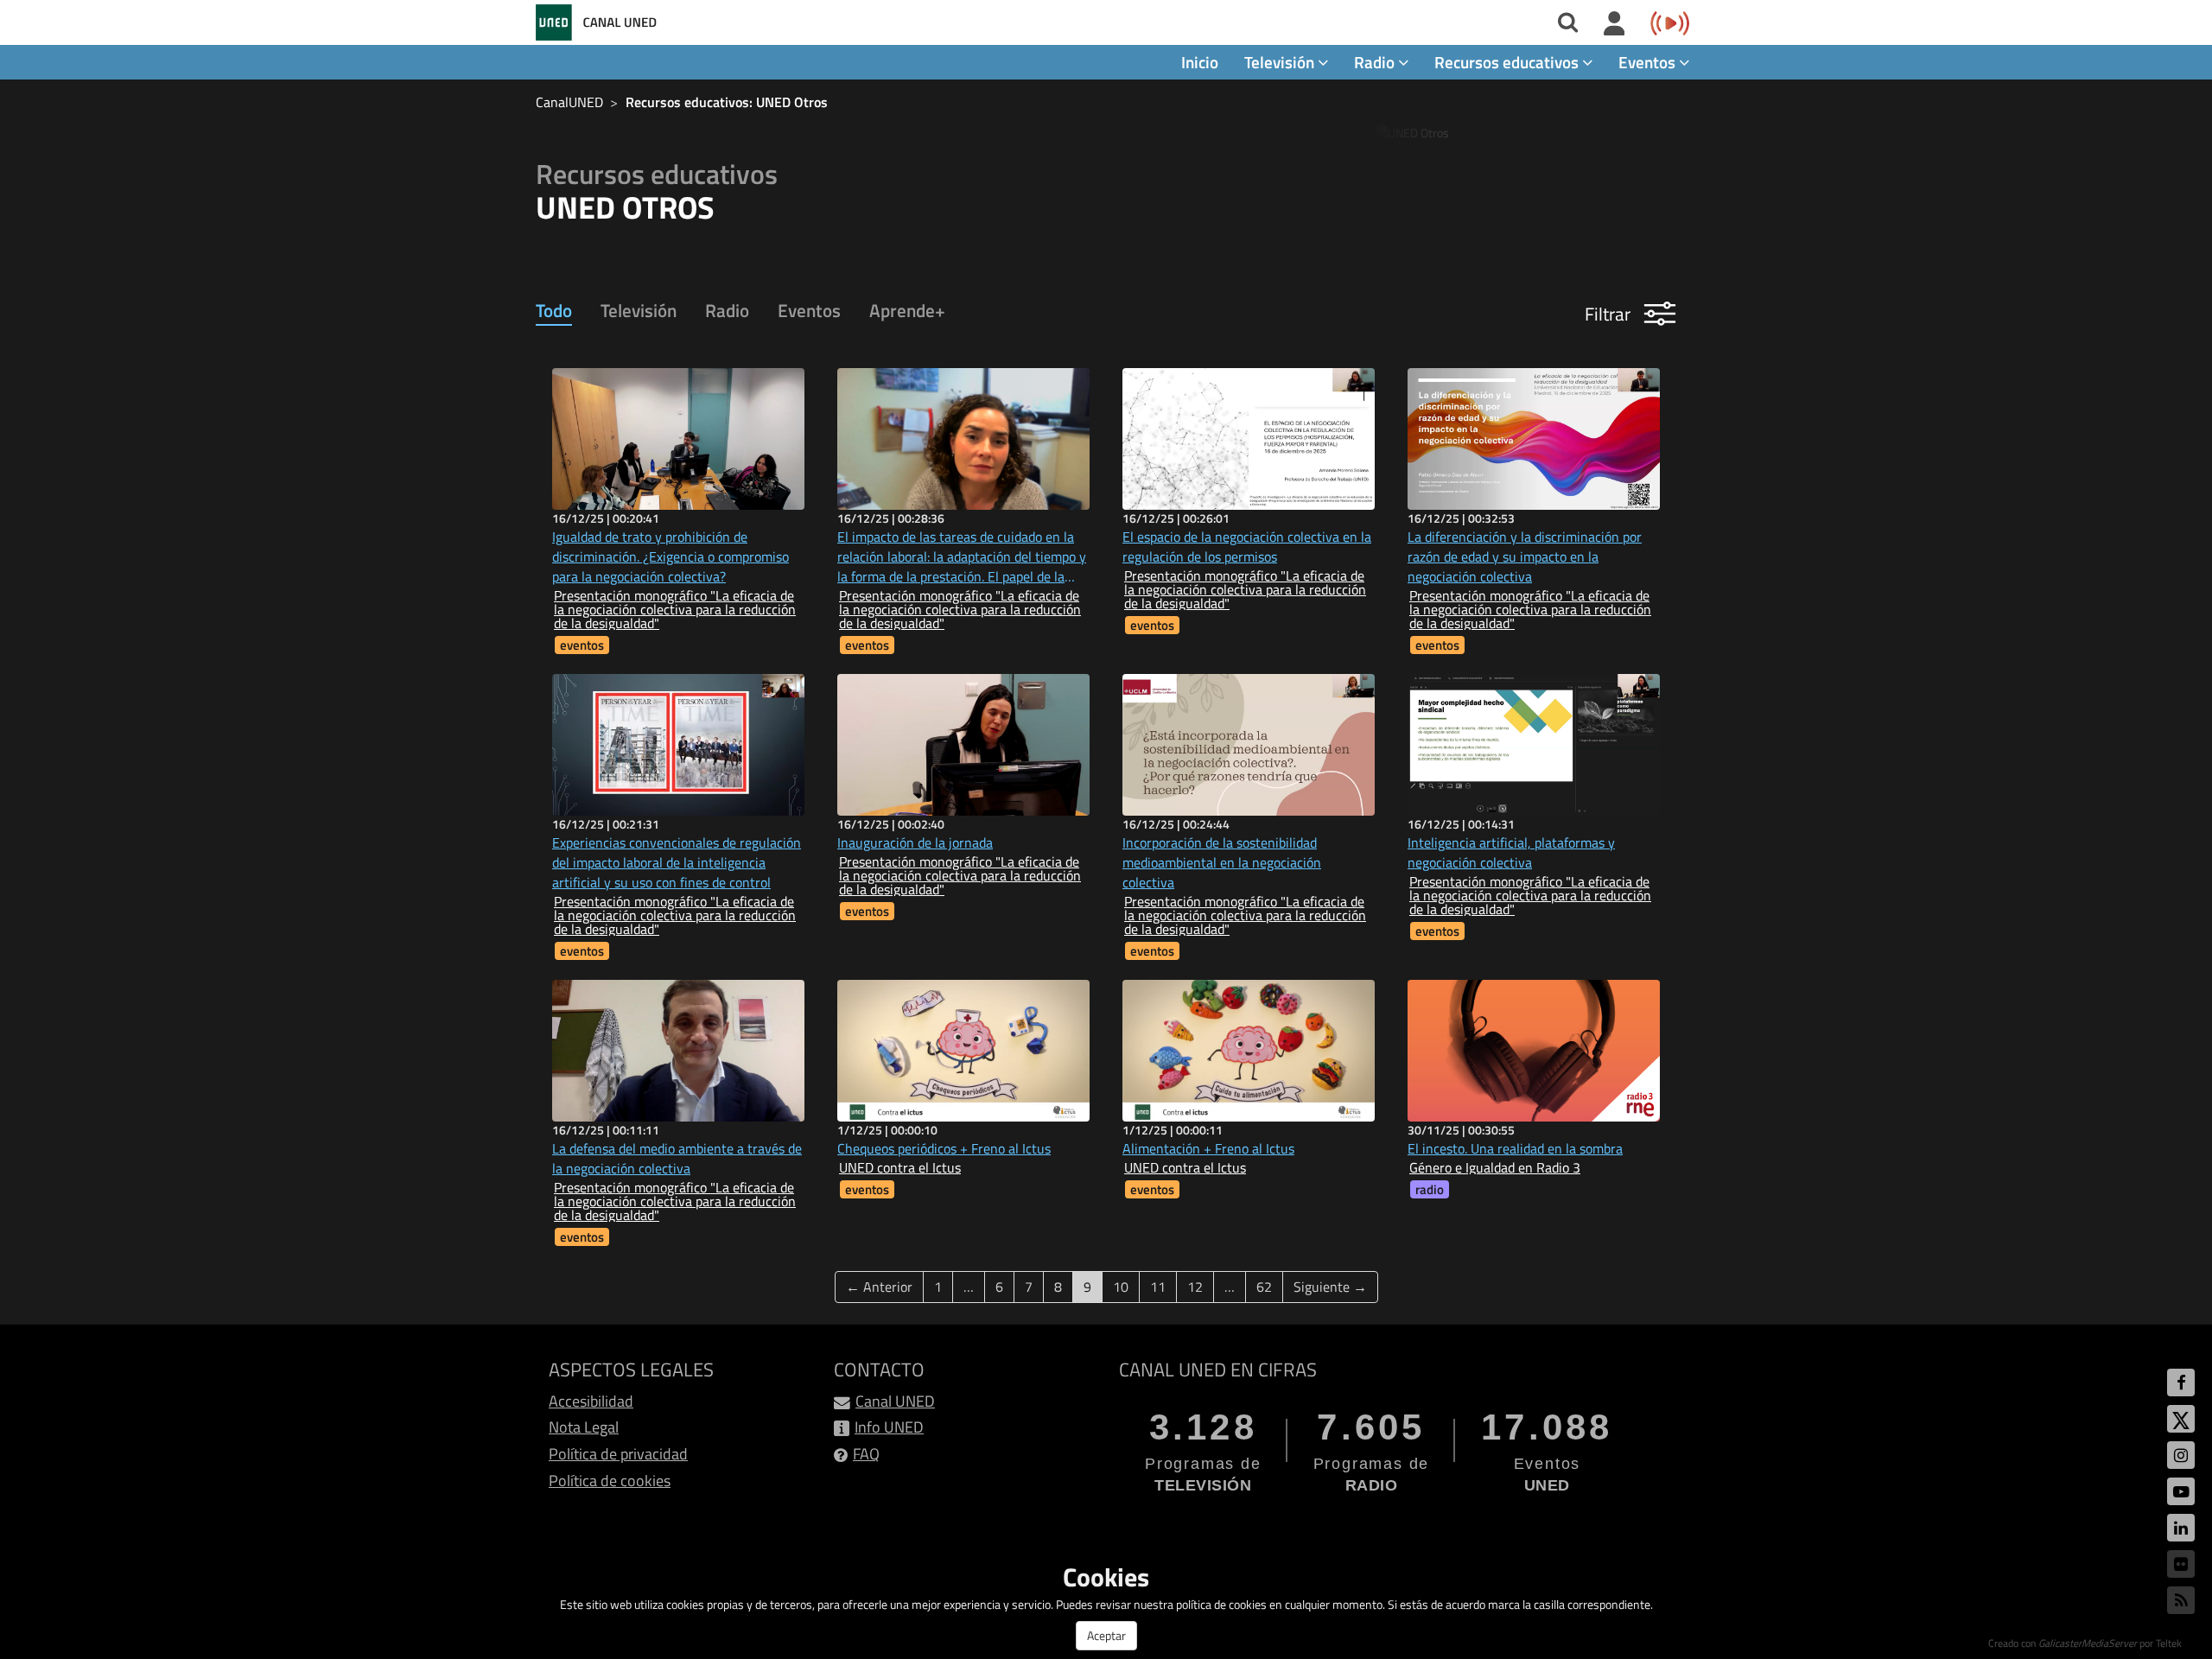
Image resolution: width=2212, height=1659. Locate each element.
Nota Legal (584, 1427)
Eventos (809, 310)
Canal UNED (895, 1401)
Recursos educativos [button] (1508, 62)
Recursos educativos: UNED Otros (727, 102)
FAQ (866, 1454)
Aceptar (1106, 1635)
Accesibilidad (591, 1401)
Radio (727, 310)
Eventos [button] (1649, 62)
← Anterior (879, 1287)
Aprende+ (907, 310)
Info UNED (889, 1427)
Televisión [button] (1281, 62)
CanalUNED (569, 102)
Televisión (639, 310)
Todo (554, 310)
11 (1158, 1287)
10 (1121, 1287)
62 (1264, 1287)
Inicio (1200, 62)
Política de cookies (610, 1481)
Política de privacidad (618, 1454)
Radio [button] (1376, 62)
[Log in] (1615, 24)
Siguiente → (1330, 1287)
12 (1195, 1287)
